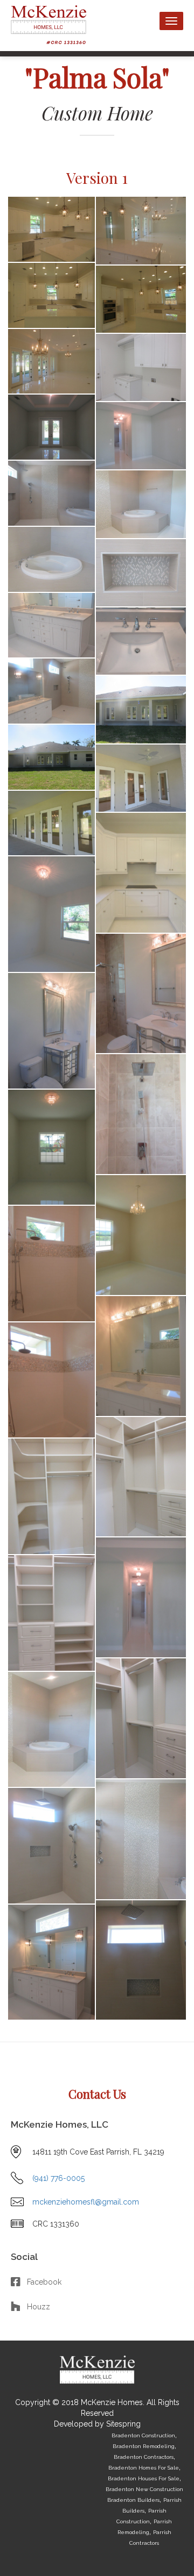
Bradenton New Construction (144, 2489)
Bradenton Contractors (144, 2457)
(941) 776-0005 (58, 2178)
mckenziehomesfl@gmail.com (86, 2202)
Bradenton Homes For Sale (144, 2468)
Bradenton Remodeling (144, 2446)
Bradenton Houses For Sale (144, 2478)
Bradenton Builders (133, 2500)
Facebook (44, 2282)
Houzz (39, 2307)
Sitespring (123, 2424)
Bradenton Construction (143, 2435)
